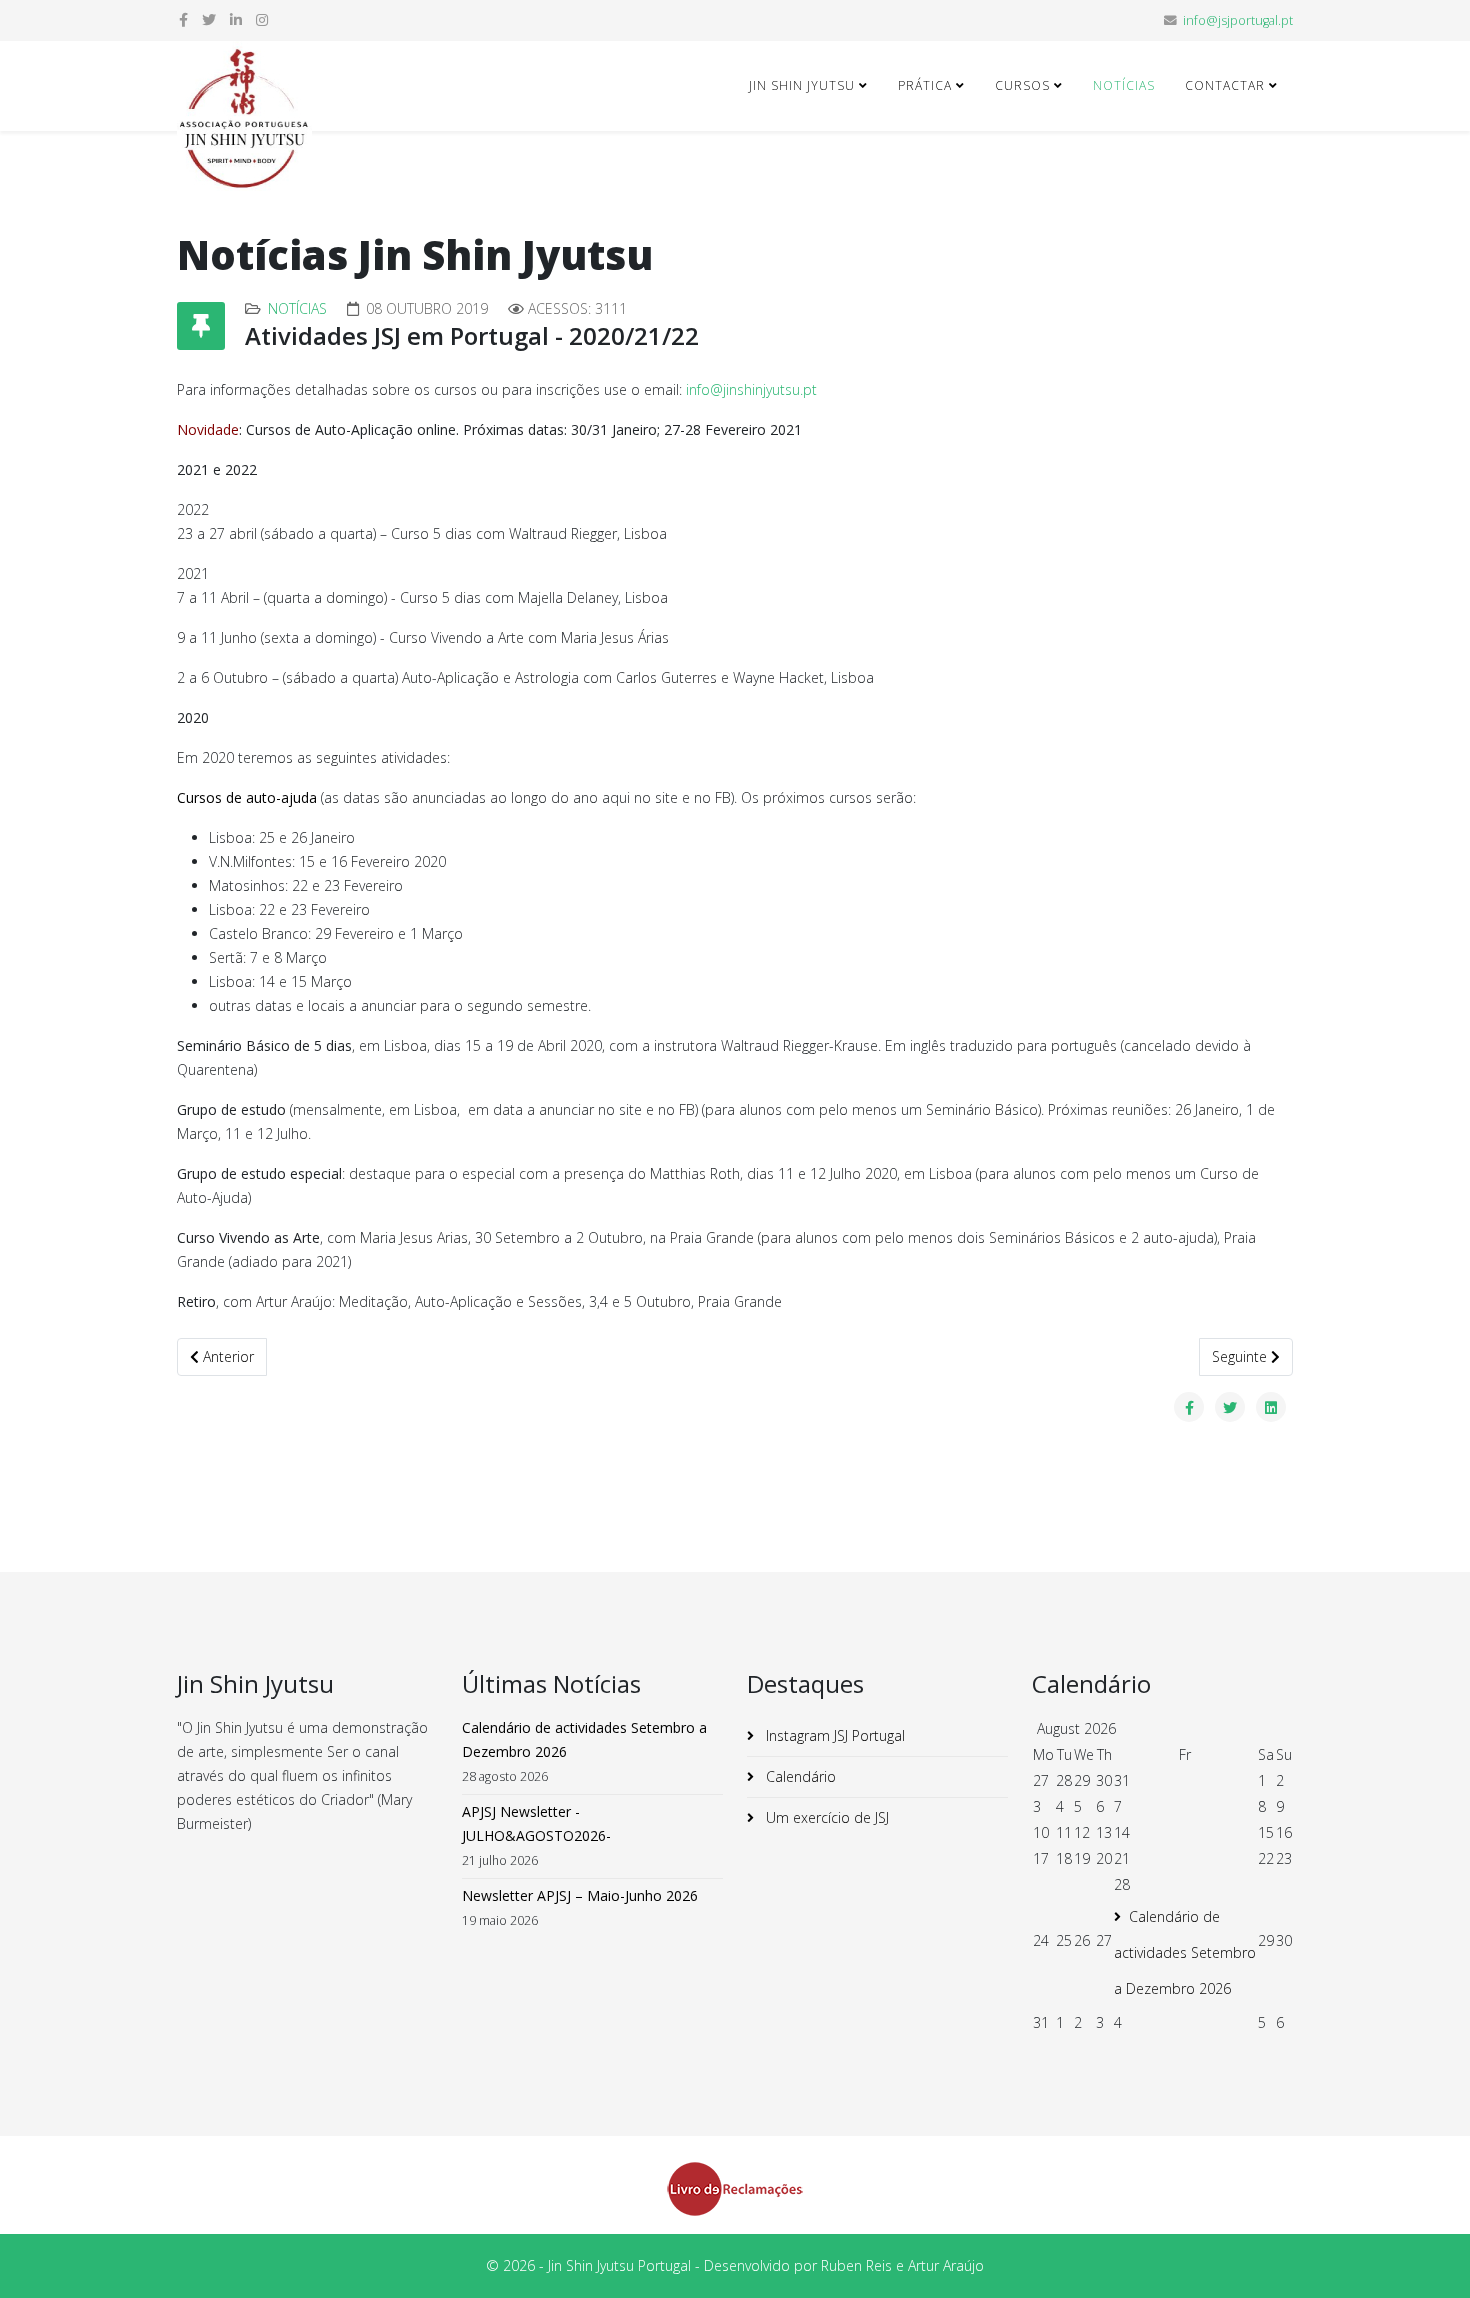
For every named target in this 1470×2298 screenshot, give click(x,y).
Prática (925, 85)
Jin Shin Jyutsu (802, 85)
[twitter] (209, 19)
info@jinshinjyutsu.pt (751, 389)
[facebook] (183, 19)
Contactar (1225, 85)
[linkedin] (236, 19)
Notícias (1124, 85)
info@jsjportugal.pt (1238, 20)
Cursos (1022, 85)
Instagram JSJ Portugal (833, 1735)
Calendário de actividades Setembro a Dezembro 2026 (1185, 1952)
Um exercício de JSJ (825, 1817)
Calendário (799, 1776)
